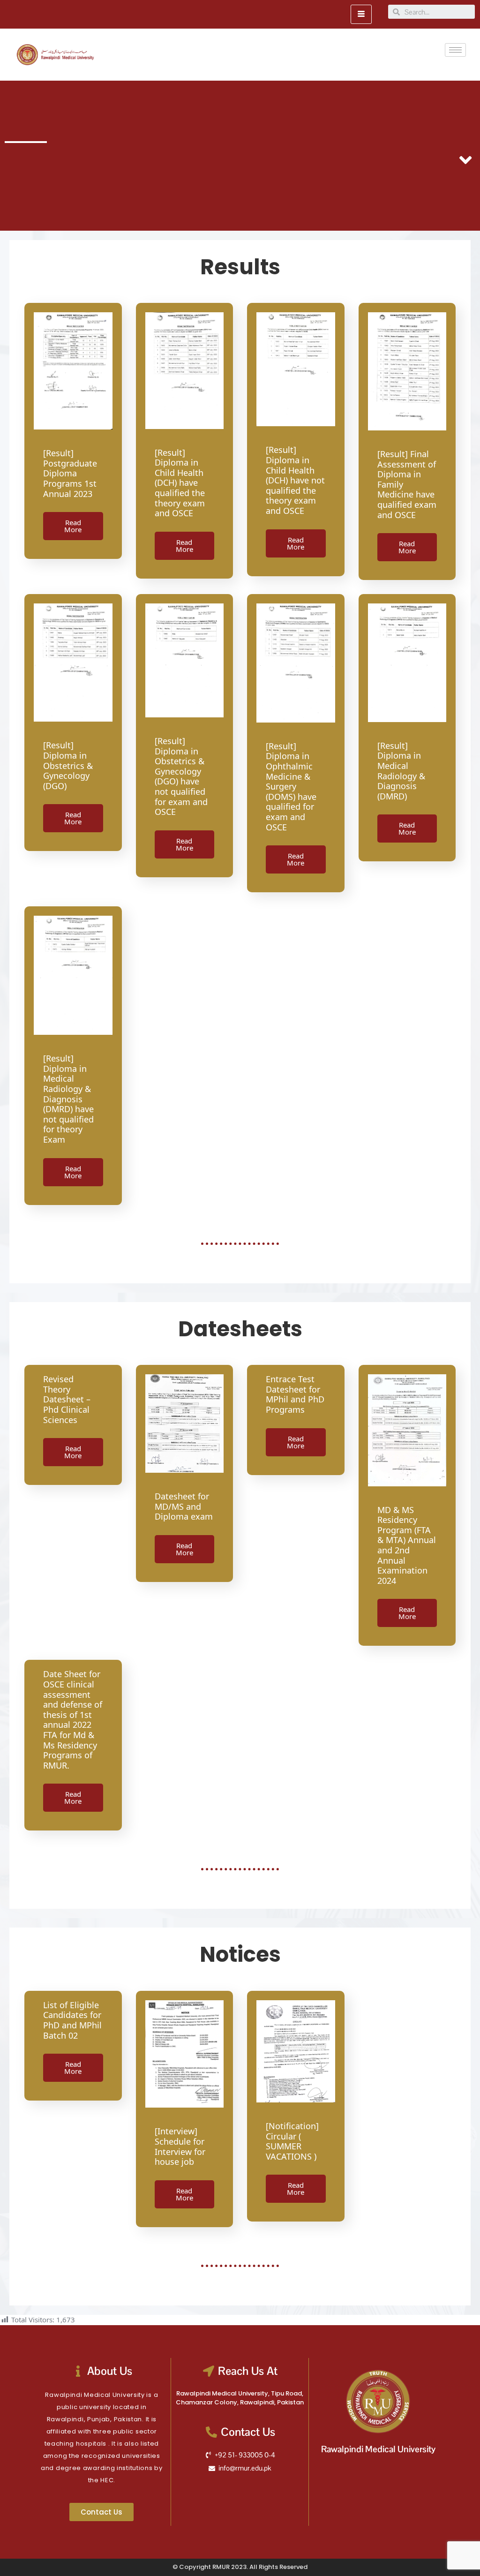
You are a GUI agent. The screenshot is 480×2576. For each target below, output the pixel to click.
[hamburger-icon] (361, 14)
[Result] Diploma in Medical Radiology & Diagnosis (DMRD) (401, 771)
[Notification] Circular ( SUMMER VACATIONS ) (292, 2141)
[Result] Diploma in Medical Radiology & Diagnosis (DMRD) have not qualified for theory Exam (68, 1099)
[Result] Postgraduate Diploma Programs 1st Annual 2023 (70, 473)
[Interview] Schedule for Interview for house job (180, 2146)
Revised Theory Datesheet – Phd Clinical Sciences (67, 1399)
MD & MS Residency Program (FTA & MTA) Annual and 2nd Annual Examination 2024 (407, 1545)
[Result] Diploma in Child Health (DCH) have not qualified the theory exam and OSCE (295, 480)
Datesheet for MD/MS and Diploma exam (184, 1506)
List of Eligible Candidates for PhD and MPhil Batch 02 (72, 2020)
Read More (73, 526)
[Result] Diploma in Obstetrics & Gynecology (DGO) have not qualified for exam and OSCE (181, 776)
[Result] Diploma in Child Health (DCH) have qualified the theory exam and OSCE (180, 483)
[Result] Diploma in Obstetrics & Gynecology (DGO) (68, 765)
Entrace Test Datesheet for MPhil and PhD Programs (295, 1394)
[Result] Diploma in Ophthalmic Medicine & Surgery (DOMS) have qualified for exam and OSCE (291, 787)
